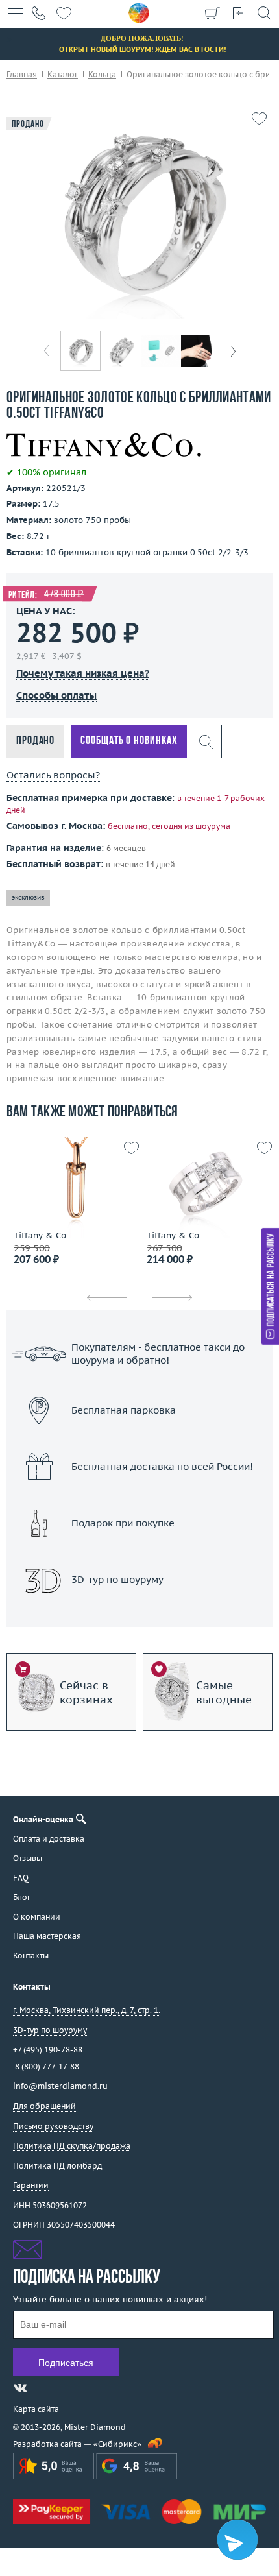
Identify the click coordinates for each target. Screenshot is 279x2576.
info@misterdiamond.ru (60, 2086)
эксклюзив (28, 897)
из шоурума (207, 826)
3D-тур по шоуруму (139, 1613)
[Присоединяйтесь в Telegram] (43, 2388)
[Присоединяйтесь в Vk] (20, 2388)
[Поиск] (264, 13)
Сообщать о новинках (129, 741)
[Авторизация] (238, 13)
